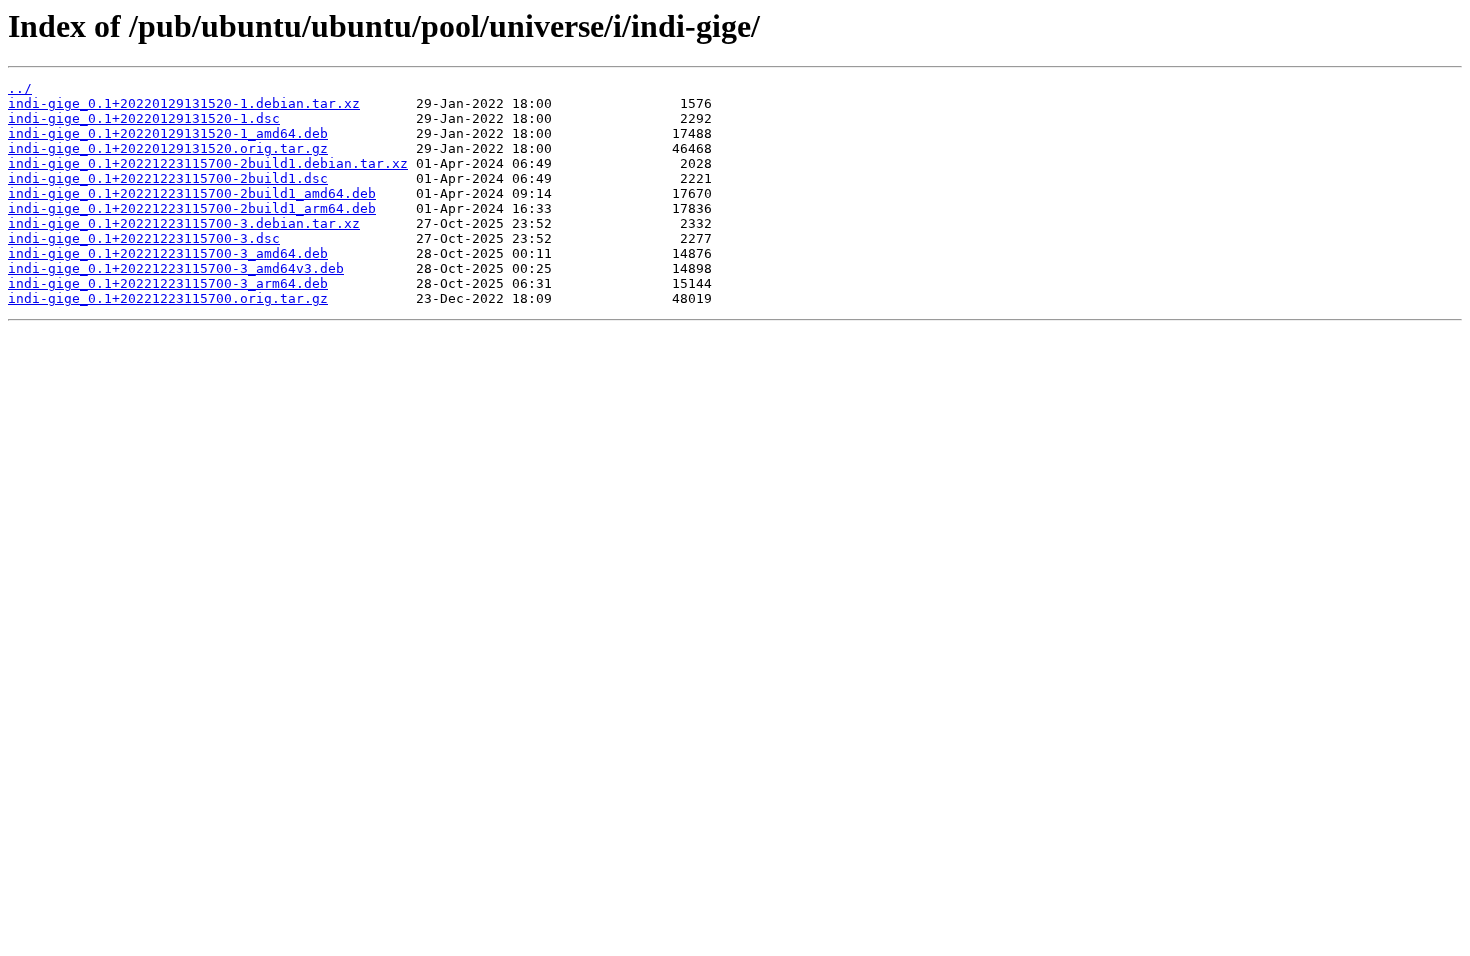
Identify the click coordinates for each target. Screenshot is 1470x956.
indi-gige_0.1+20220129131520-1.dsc (144, 118)
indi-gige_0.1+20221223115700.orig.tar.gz (168, 298)
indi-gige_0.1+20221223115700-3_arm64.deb (168, 283)
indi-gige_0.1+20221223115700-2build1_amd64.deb (192, 193)
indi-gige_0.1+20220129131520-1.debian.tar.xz (184, 103)
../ (20, 88)
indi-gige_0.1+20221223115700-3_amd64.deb (168, 253)
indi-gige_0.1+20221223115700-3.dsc (144, 238)
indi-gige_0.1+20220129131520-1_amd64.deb (168, 133)
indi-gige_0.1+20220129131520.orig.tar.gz (168, 148)
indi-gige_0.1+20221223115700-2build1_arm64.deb (192, 208)
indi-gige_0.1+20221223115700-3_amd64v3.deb (176, 268)
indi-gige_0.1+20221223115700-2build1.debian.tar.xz (208, 163)
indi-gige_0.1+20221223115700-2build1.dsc (168, 178)
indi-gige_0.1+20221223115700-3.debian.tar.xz (184, 223)
